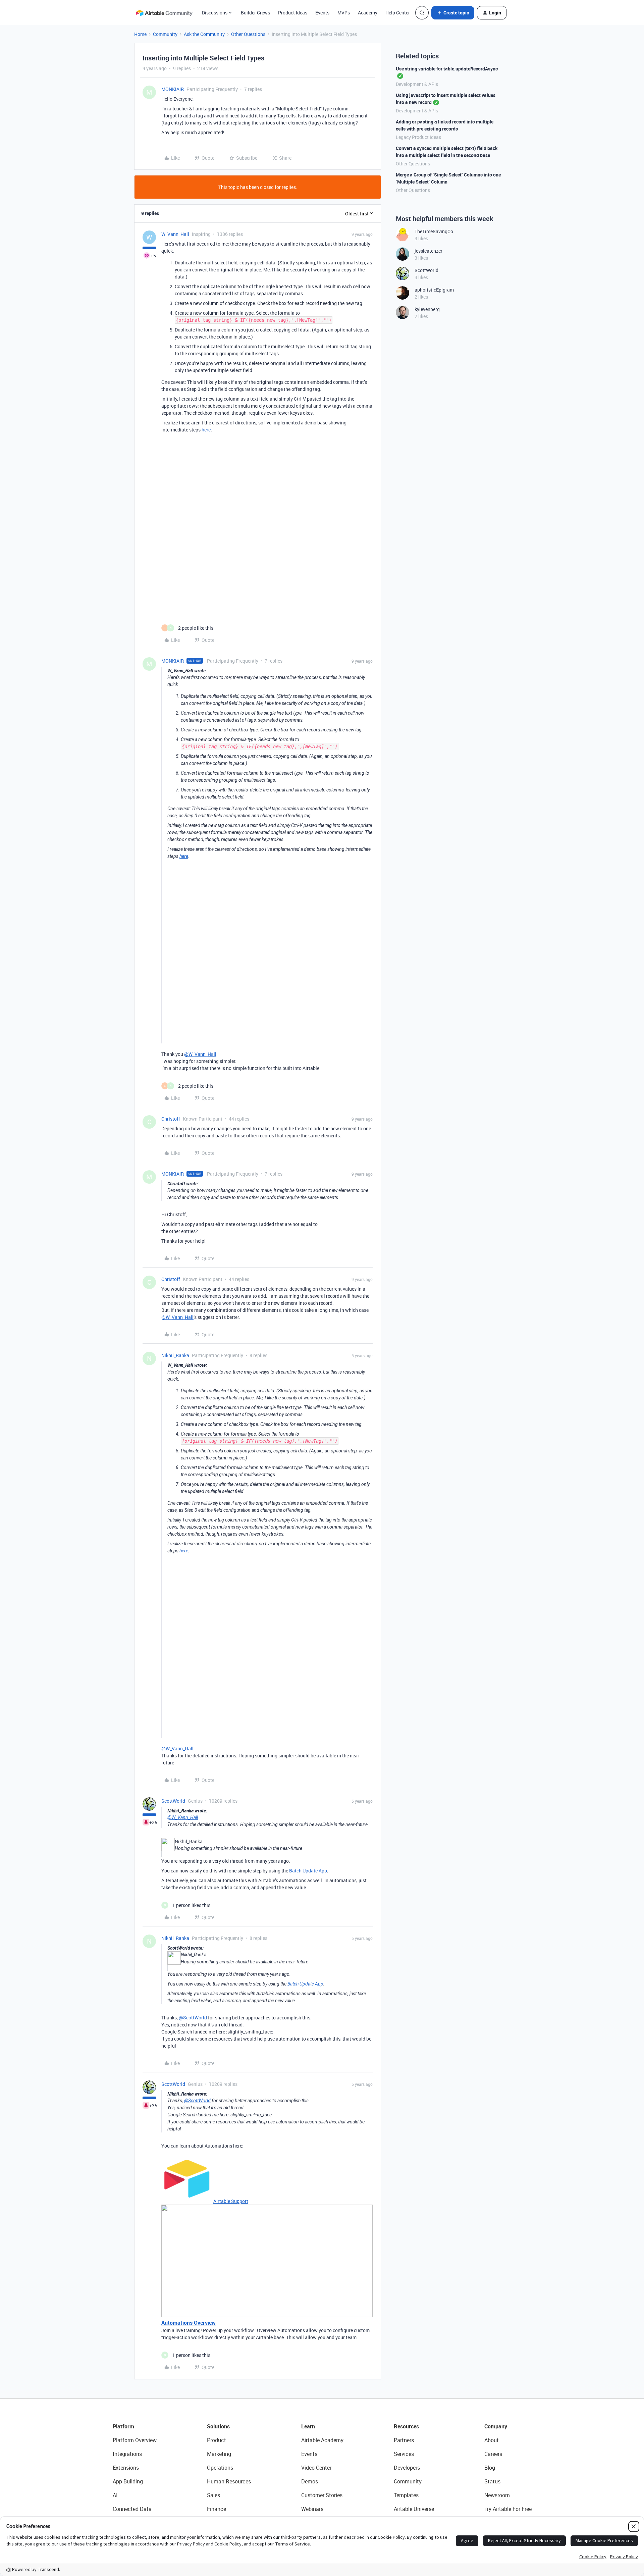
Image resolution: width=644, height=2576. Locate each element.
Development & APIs (417, 84)
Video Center (316, 2468)
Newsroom (497, 2495)
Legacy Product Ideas (418, 137)
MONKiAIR (173, 89)
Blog (490, 2468)
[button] (453, 13)
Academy (368, 13)
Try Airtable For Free (508, 2509)
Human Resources (229, 2481)
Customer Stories (322, 2495)
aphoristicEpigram (434, 290)
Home (140, 34)
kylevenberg (427, 309)
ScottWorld (173, 1801)
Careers (493, 2454)
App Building (128, 2481)
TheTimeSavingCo (434, 231)
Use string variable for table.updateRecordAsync (447, 69)
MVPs (344, 13)
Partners (404, 2440)
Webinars (312, 2509)
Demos (310, 2481)
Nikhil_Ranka (175, 1355)
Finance (217, 2509)
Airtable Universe (414, 2509)
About (492, 2440)
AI (115, 2495)
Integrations (127, 2454)
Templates (406, 2495)
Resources (406, 2426)
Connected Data (132, 2509)
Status (492, 2481)
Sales (213, 2495)
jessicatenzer (428, 251)
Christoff (171, 1119)
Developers (407, 2468)
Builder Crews (255, 13)
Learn (308, 2426)
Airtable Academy (322, 2440)
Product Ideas (293, 13)
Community (165, 34)
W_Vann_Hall (175, 234)
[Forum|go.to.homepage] (164, 13)
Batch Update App (308, 1871)
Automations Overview (189, 2323)
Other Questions (248, 34)
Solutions (218, 2426)
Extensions (126, 2468)
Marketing (219, 2454)
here (206, 430)
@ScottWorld (193, 2018)
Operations (220, 2468)
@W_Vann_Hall (200, 1054)
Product (217, 2440)
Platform (123, 2426)
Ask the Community (204, 34)
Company (496, 2426)
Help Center (398, 13)
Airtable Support (231, 2201)
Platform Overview (135, 2440)
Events (322, 13)
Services (404, 2454)
